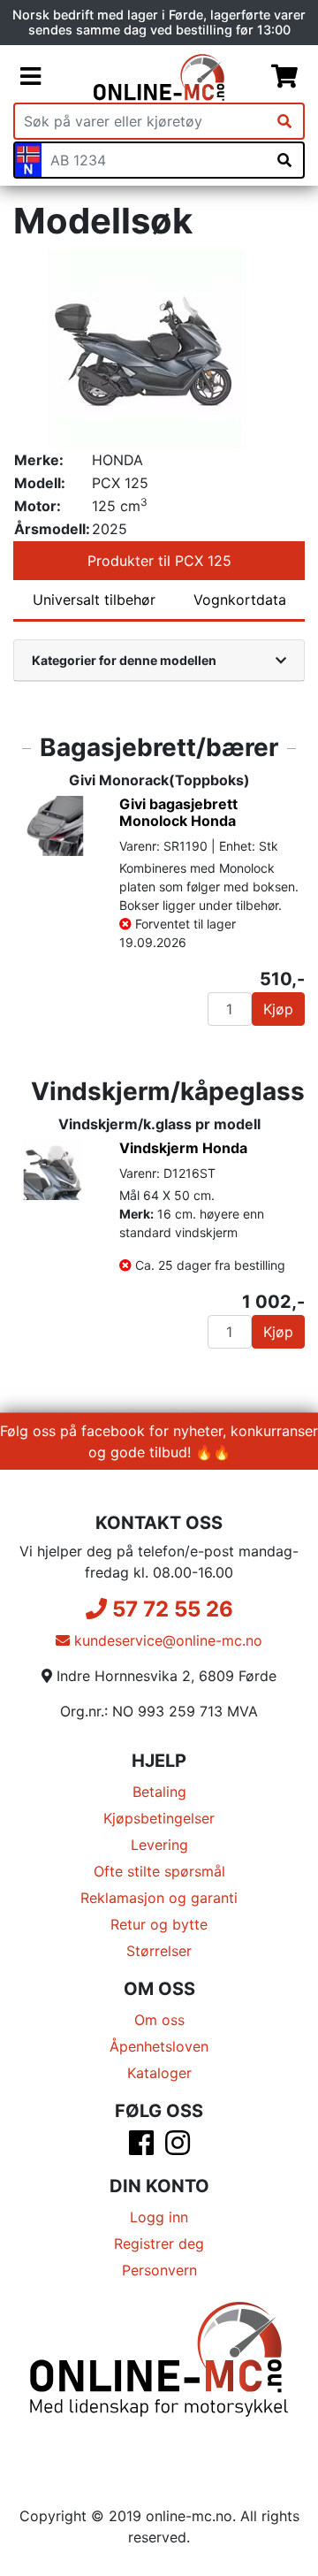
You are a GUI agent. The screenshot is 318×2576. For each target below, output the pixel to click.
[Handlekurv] (284, 77)
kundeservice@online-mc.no (166, 1640)
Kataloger (159, 2073)
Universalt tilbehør (94, 600)
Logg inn (159, 2217)
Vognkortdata (240, 600)
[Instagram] (178, 2148)
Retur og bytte (159, 1924)
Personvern (159, 2270)
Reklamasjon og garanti (159, 1898)
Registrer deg (159, 2243)
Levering (159, 1845)
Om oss (159, 2020)
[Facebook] (141, 2148)
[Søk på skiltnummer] (284, 160)
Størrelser (159, 1951)
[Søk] (284, 121)
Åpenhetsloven (159, 2046)
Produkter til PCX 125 (159, 561)
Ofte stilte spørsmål (159, 1871)
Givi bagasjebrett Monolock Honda (178, 812)
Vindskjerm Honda (183, 1148)
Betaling (159, 1792)
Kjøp (278, 1009)
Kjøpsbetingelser (159, 1818)
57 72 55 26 (170, 1609)
